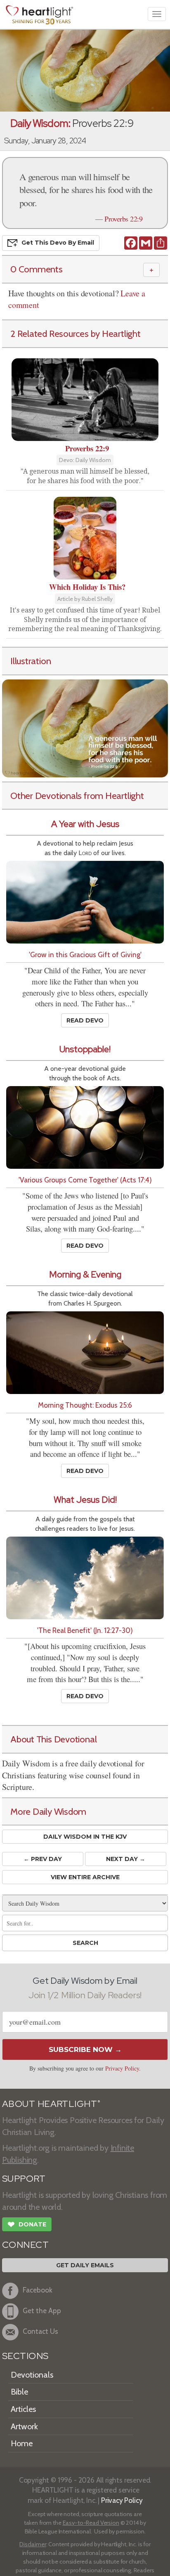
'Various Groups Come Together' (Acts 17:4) (85, 1180)
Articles (23, 2409)
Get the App (42, 2310)
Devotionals (32, 2375)
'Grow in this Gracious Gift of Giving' (85, 954)
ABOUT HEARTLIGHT (51, 2104)
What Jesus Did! (85, 1500)
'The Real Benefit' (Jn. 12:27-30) (85, 1630)
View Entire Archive (85, 1877)
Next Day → (126, 1859)
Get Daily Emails (85, 2265)
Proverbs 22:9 (123, 219)
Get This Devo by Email (58, 243)
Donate (27, 2225)
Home (22, 2443)
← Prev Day (43, 1859)
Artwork (24, 2426)
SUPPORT (24, 2179)
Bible (19, 2392)
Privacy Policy (122, 2068)
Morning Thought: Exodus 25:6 (85, 1405)
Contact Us (40, 2331)
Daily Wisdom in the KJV (85, 1837)
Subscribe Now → (85, 2049)
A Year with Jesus (85, 824)
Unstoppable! (85, 1049)
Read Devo (85, 1020)
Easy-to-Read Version (91, 2523)
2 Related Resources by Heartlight (76, 334)
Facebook (38, 2290)
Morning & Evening (85, 1274)
